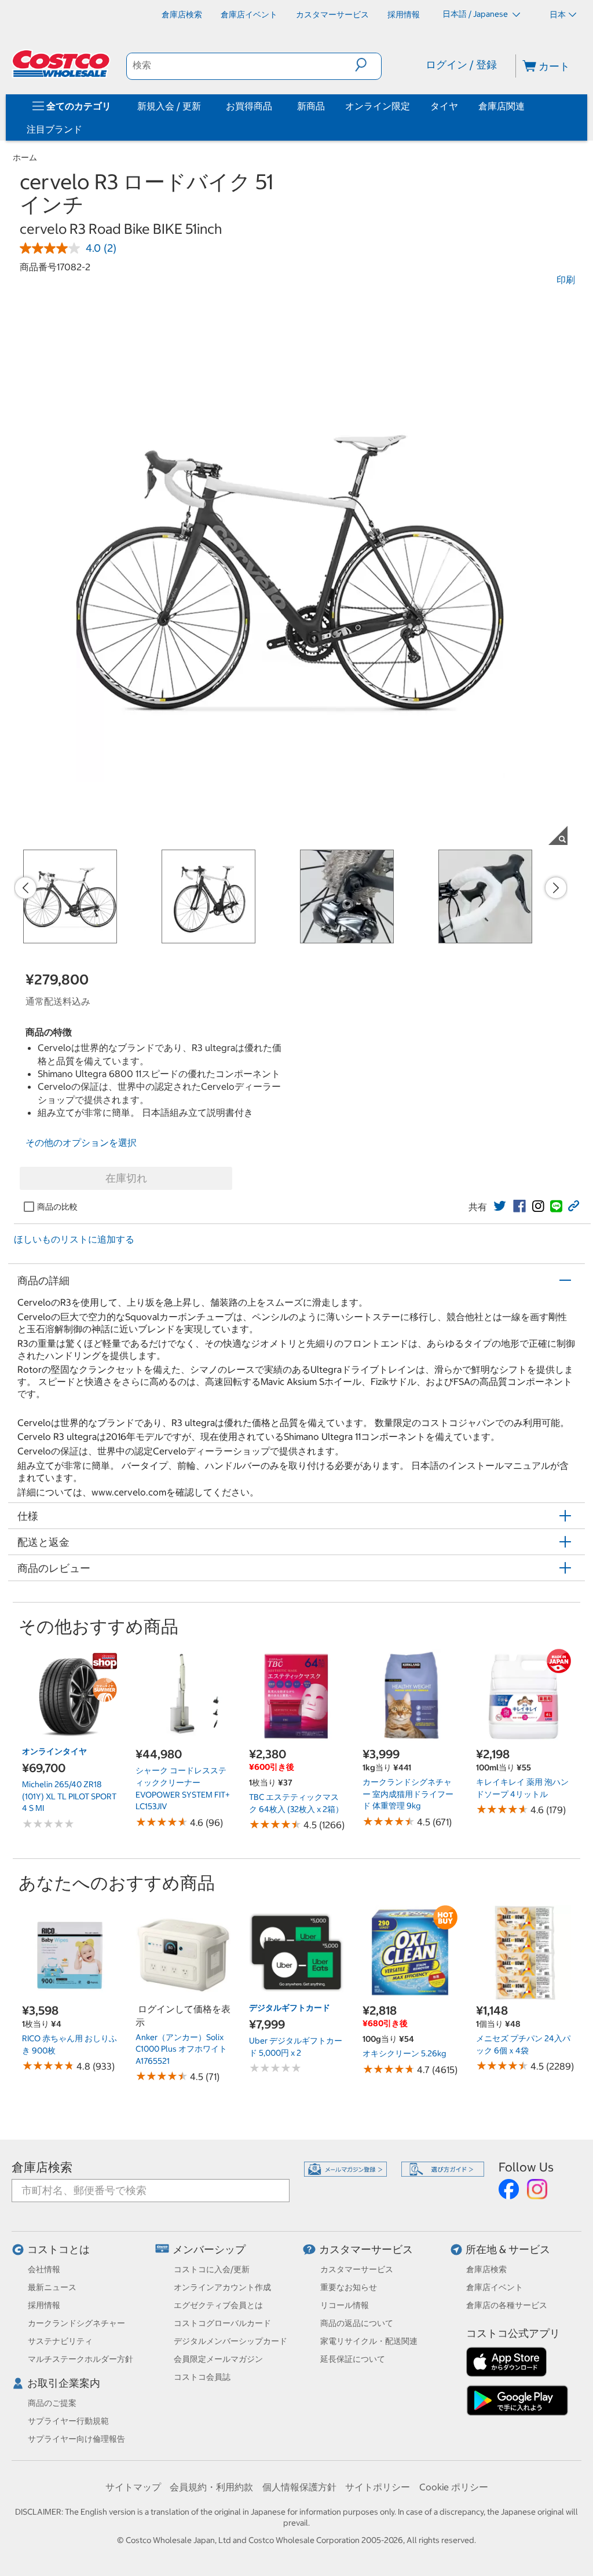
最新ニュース (52, 2287)
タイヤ (444, 106)
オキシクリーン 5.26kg (404, 2053)
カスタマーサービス (366, 2249)
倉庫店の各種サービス (507, 2305)
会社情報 (44, 2269)
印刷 (566, 280)
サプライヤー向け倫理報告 (76, 2439)
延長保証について (353, 2359)
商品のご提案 (52, 2403)
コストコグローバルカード (222, 2323)
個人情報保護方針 (299, 2487)
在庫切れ (126, 1178)
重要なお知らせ (349, 2287)
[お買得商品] (274, 106)
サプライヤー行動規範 (68, 2421)
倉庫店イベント (495, 2287)
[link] (500, 1206)
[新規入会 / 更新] (203, 106)
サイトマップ (133, 2487)
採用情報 (44, 2305)
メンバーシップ (209, 2249)
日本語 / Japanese (476, 14)
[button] (368, 65)
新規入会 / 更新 (169, 106)
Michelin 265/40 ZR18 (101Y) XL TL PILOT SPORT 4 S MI (69, 1796)
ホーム (25, 157)
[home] (62, 64)
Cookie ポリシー (454, 2487)
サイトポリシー (378, 2487)
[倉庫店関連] (527, 106)
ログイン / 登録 (461, 65)
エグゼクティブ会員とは (218, 2305)
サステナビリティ (60, 2341)
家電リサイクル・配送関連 (369, 2341)
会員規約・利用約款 (211, 2487)
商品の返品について (357, 2323)
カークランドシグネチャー (76, 2323)
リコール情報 (345, 2305)
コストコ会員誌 (202, 2377)
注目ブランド (54, 129)
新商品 (311, 106)
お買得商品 (249, 106)
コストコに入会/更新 (212, 2269)
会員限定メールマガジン (218, 2359)
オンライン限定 (378, 106)
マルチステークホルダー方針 (80, 2359)
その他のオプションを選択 (81, 1142)
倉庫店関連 (502, 106)
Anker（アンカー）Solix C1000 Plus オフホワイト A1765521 (181, 2049)
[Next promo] (556, 888)
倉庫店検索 (42, 2167)
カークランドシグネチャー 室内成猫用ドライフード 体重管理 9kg (408, 1794)
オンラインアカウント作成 (222, 2287)
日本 (558, 14)
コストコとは (58, 2249)
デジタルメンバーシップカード (230, 2341)
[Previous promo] (25, 888)
